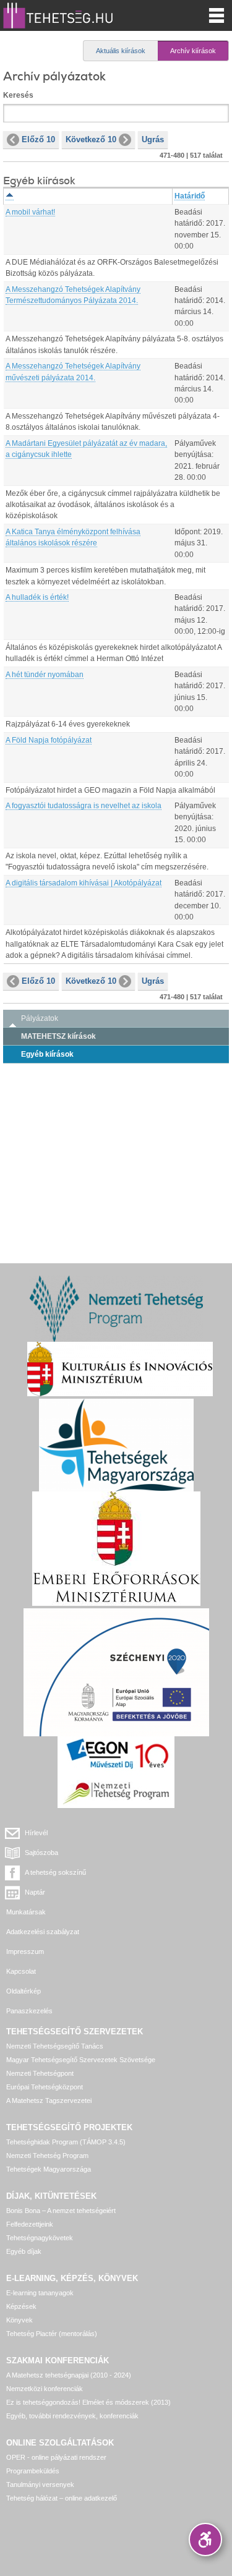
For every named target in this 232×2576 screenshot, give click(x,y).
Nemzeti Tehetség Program (47, 2156)
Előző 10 (38, 139)
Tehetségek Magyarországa (49, 2169)
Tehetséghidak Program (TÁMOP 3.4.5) (66, 2142)
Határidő (190, 196)
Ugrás (153, 139)
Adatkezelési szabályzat (43, 1932)
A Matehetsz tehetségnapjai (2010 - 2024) (69, 2375)
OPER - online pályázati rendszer (56, 2457)
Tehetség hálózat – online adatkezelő (62, 2498)
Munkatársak (26, 1912)
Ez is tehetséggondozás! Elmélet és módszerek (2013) (88, 2402)
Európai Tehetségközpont (45, 2087)
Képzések (21, 2306)
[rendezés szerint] (10, 196)
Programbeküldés (33, 2471)
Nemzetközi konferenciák (45, 2389)
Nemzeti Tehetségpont (40, 2073)
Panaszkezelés (29, 2011)
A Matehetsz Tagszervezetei (49, 2100)
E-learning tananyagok (40, 2293)
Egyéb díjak (24, 2251)
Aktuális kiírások (121, 51)
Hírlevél (36, 1833)
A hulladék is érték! (37, 597)
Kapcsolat (21, 1971)
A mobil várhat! (30, 212)
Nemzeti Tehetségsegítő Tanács (55, 2046)
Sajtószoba (41, 1853)
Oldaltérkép (24, 1991)
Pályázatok (40, 1018)
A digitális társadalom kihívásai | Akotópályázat (84, 883)
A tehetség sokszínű (55, 1872)
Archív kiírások (193, 51)
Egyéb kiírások (47, 1054)
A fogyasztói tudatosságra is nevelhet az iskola (84, 806)
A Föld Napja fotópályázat (49, 740)
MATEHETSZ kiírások (58, 1036)
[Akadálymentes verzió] (205, 2540)
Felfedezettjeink (30, 2224)
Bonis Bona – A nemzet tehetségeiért (61, 2211)
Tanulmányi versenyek (40, 2484)
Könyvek (19, 2320)
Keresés (18, 95)
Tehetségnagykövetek (40, 2238)
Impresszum (25, 1951)
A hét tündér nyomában (45, 675)
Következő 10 (91, 139)
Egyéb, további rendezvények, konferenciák (72, 2416)
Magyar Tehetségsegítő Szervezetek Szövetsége (81, 2060)
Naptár (35, 1892)
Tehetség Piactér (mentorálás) (52, 2334)
